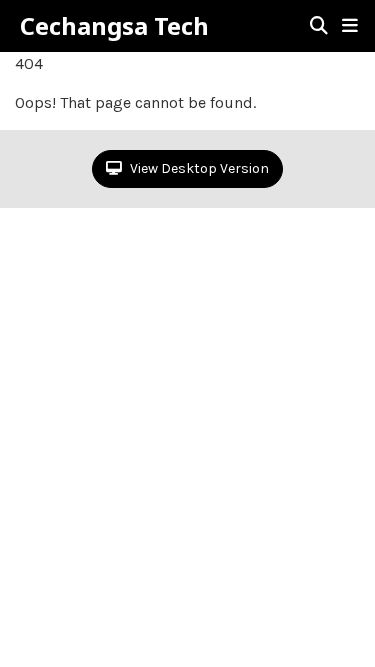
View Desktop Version (198, 168)
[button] (350, 26)
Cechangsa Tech (114, 26)
